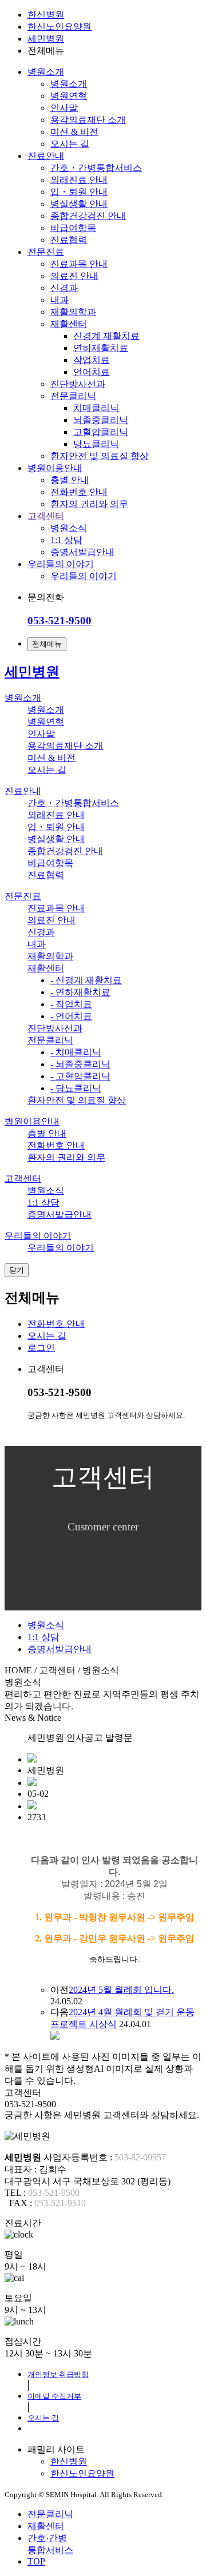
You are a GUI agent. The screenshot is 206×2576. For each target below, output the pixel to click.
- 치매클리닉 (76, 1052)
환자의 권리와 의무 (89, 504)
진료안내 (46, 156)
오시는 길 (70, 144)
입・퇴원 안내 (79, 192)
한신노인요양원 (60, 27)
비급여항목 (73, 228)
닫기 (17, 1270)
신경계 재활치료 (106, 336)
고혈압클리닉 (101, 432)
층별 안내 (70, 480)
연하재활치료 (101, 348)
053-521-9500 (60, 621)
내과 (60, 300)
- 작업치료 (71, 1004)
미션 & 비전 (74, 132)
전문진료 (46, 252)
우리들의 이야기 (61, 564)
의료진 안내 (74, 276)
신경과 (64, 288)
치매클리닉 (96, 408)
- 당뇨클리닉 (76, 1088)
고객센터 (46, 516)
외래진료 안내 (79, 180)
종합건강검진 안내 (88, 216)
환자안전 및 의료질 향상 (100, 456)
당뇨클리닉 (96, 444)
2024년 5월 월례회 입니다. (121, 1990)
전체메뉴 (47, 644)
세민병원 (46, 39)
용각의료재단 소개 (88, 120)
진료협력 (69, 240)
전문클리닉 (73, 396)
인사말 (64, 108)
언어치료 (92, 372)
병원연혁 (69, 96)
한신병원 (46, 15)
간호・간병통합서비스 (96, 168)
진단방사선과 (78, 384)
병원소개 (46, 72)
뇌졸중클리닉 (101, 420)
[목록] (55, 2037)
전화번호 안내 (79, 492)
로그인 (41, 1348)
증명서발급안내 (82, 552)
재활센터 (69, 324)
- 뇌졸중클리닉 (80, 1064)
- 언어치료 (71, 1016)
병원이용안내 (55, 468)
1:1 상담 (66, 540)
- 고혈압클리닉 (80, 1076)
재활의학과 (73, 312)
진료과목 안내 (79, 264)
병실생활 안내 (79, 204)
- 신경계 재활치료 (86, 980)
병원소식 (69, 528)
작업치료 (92, 360)
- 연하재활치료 (80, 992)
